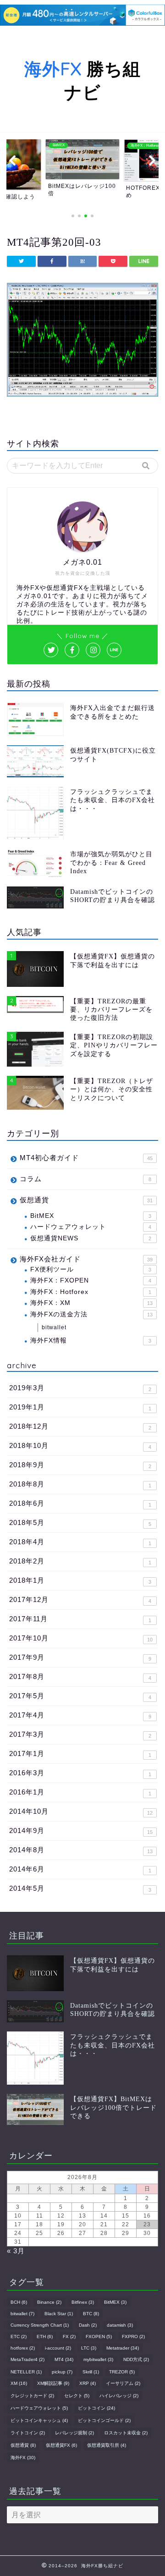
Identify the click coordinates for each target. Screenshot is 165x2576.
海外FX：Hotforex (91, 1292)
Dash (88, 2325)
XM (19, 2383)
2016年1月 (80, 1792)
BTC (91, 2314)
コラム (85, 1179)
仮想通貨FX (61, 2445)
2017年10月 (81, 1638)
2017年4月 (80, 1715)
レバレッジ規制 (74, 2433)
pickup (62, 2372)
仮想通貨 (86, 1200)
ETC (19, 2337)
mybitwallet (98, 2359)
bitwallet (54, 1327)
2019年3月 (80, 1388)
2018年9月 (80, 1465)
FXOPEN (99, 2337)
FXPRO (133, 2337)
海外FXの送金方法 (91, 1314)
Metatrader (123, 2348)
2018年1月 (80, 1580)
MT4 (64, 2359)
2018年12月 (80, 1426)
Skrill (91, 2372)
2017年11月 (80, 1619)
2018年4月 (80, 1542)
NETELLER (26, 2372)
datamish (120, 2325)
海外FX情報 (91, 1340)
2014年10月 (81, 1811)
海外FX (23, 2458)
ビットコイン (96, 2408)
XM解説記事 (53, 2383)
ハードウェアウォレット (91, 1227)
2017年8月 (80, 1677)
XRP (88, 2383)
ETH (45, 2337)
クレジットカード (32, 2396)
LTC (89, 2348)
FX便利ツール (91, 1269)
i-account (58, 2348)
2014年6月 (80, 1869)
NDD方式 (136, 2359)
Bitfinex (83, 2302)
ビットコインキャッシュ (39, 2420)
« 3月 (16, 2251)
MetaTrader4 (27, 2359)
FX (69, 2337)
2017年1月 (80, 1754)
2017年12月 (80, 1600)
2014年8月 (81, 1850)
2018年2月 (80, 1561)
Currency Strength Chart (40, 2325)
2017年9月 (80, 1657)
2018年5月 (80, 1523)
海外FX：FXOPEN (91, 1280)
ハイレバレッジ (119, 2396)
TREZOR (122, 2372)
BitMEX (91, 1216)
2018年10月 (80, 1446)
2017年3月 (80, 1734)
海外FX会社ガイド (86, 1259)
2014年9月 (81, 1831)
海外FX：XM (91, 1303)
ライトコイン (28, 2433)
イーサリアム (123, 2383)
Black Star (59, 2314)
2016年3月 (80, 1773)
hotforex (23, 2348)
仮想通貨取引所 (107, 2445)
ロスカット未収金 (126, 2433)
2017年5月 (80, 1696)
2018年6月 (80, 1503)
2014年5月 (80, 1888)
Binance (49, 2302)
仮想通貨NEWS (91, 1238)
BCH (19, 2302)
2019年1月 (80, 1407)
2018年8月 (80, 1484)
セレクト (77, 2396)
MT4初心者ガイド (86, 1158)
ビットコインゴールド (104, 2420)
